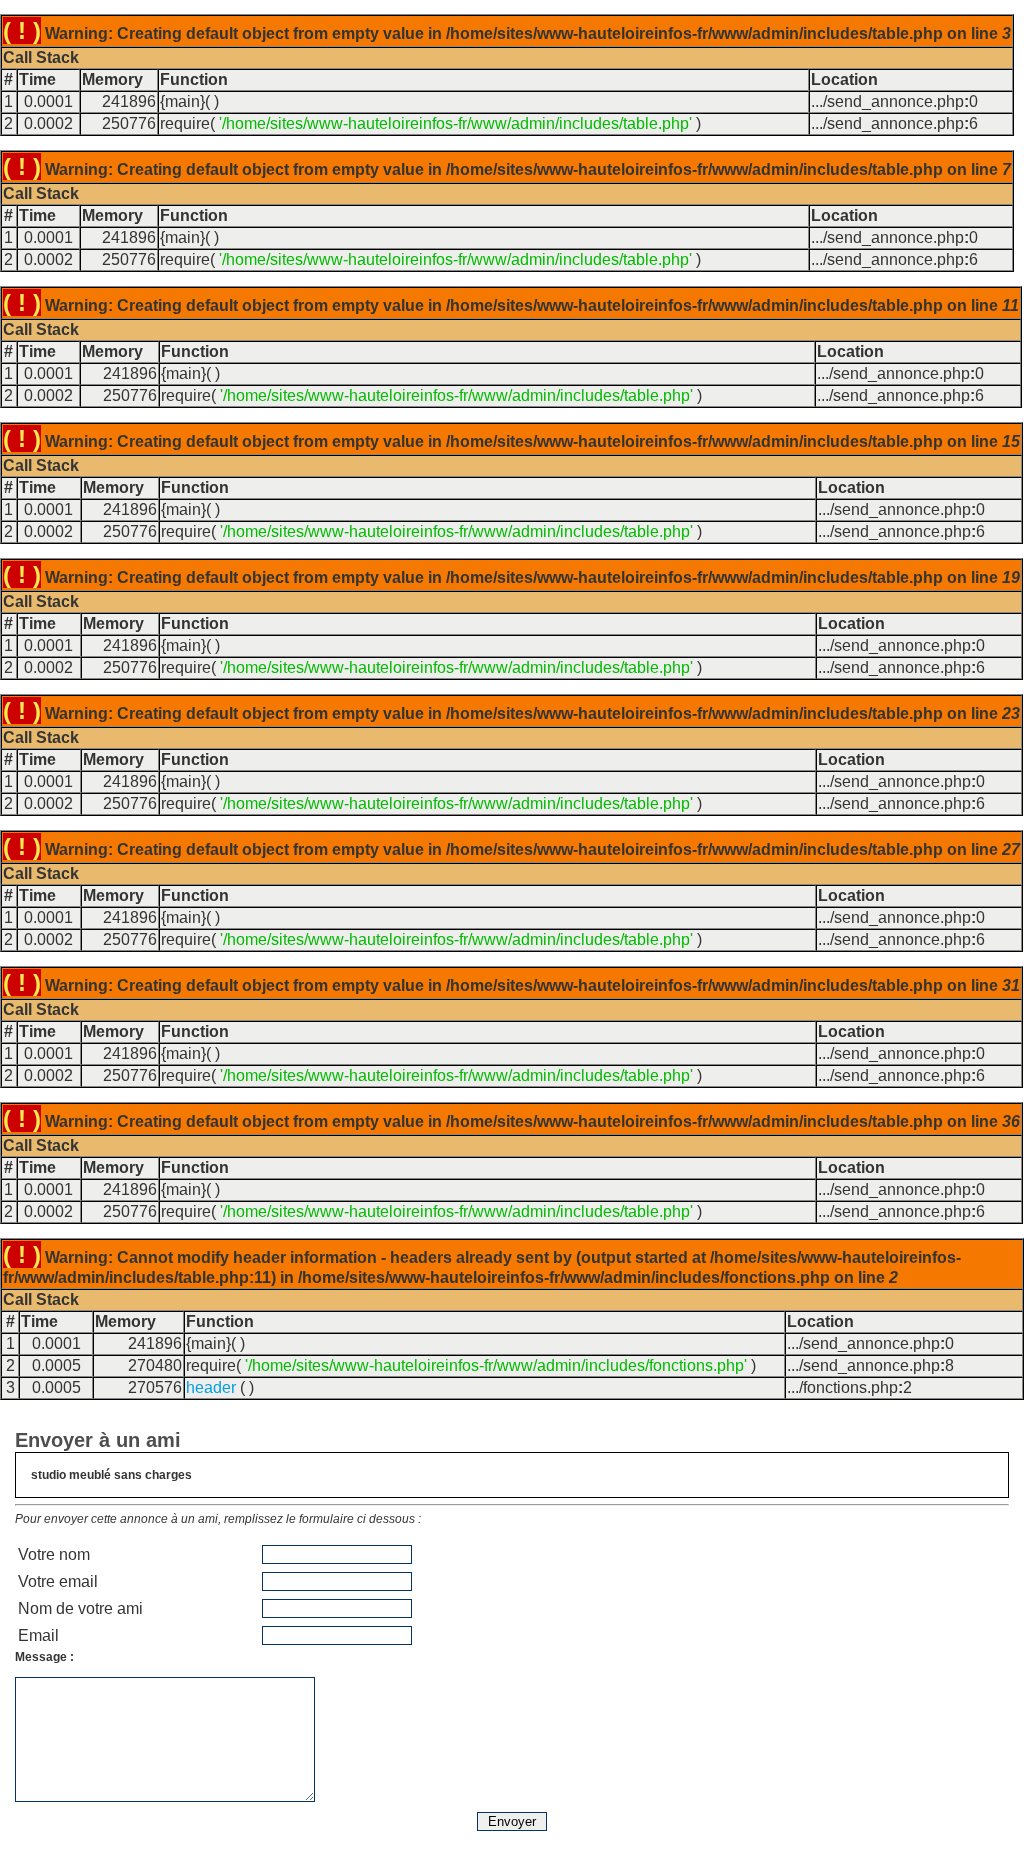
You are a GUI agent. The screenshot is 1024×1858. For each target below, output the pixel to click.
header (211, 1387)
